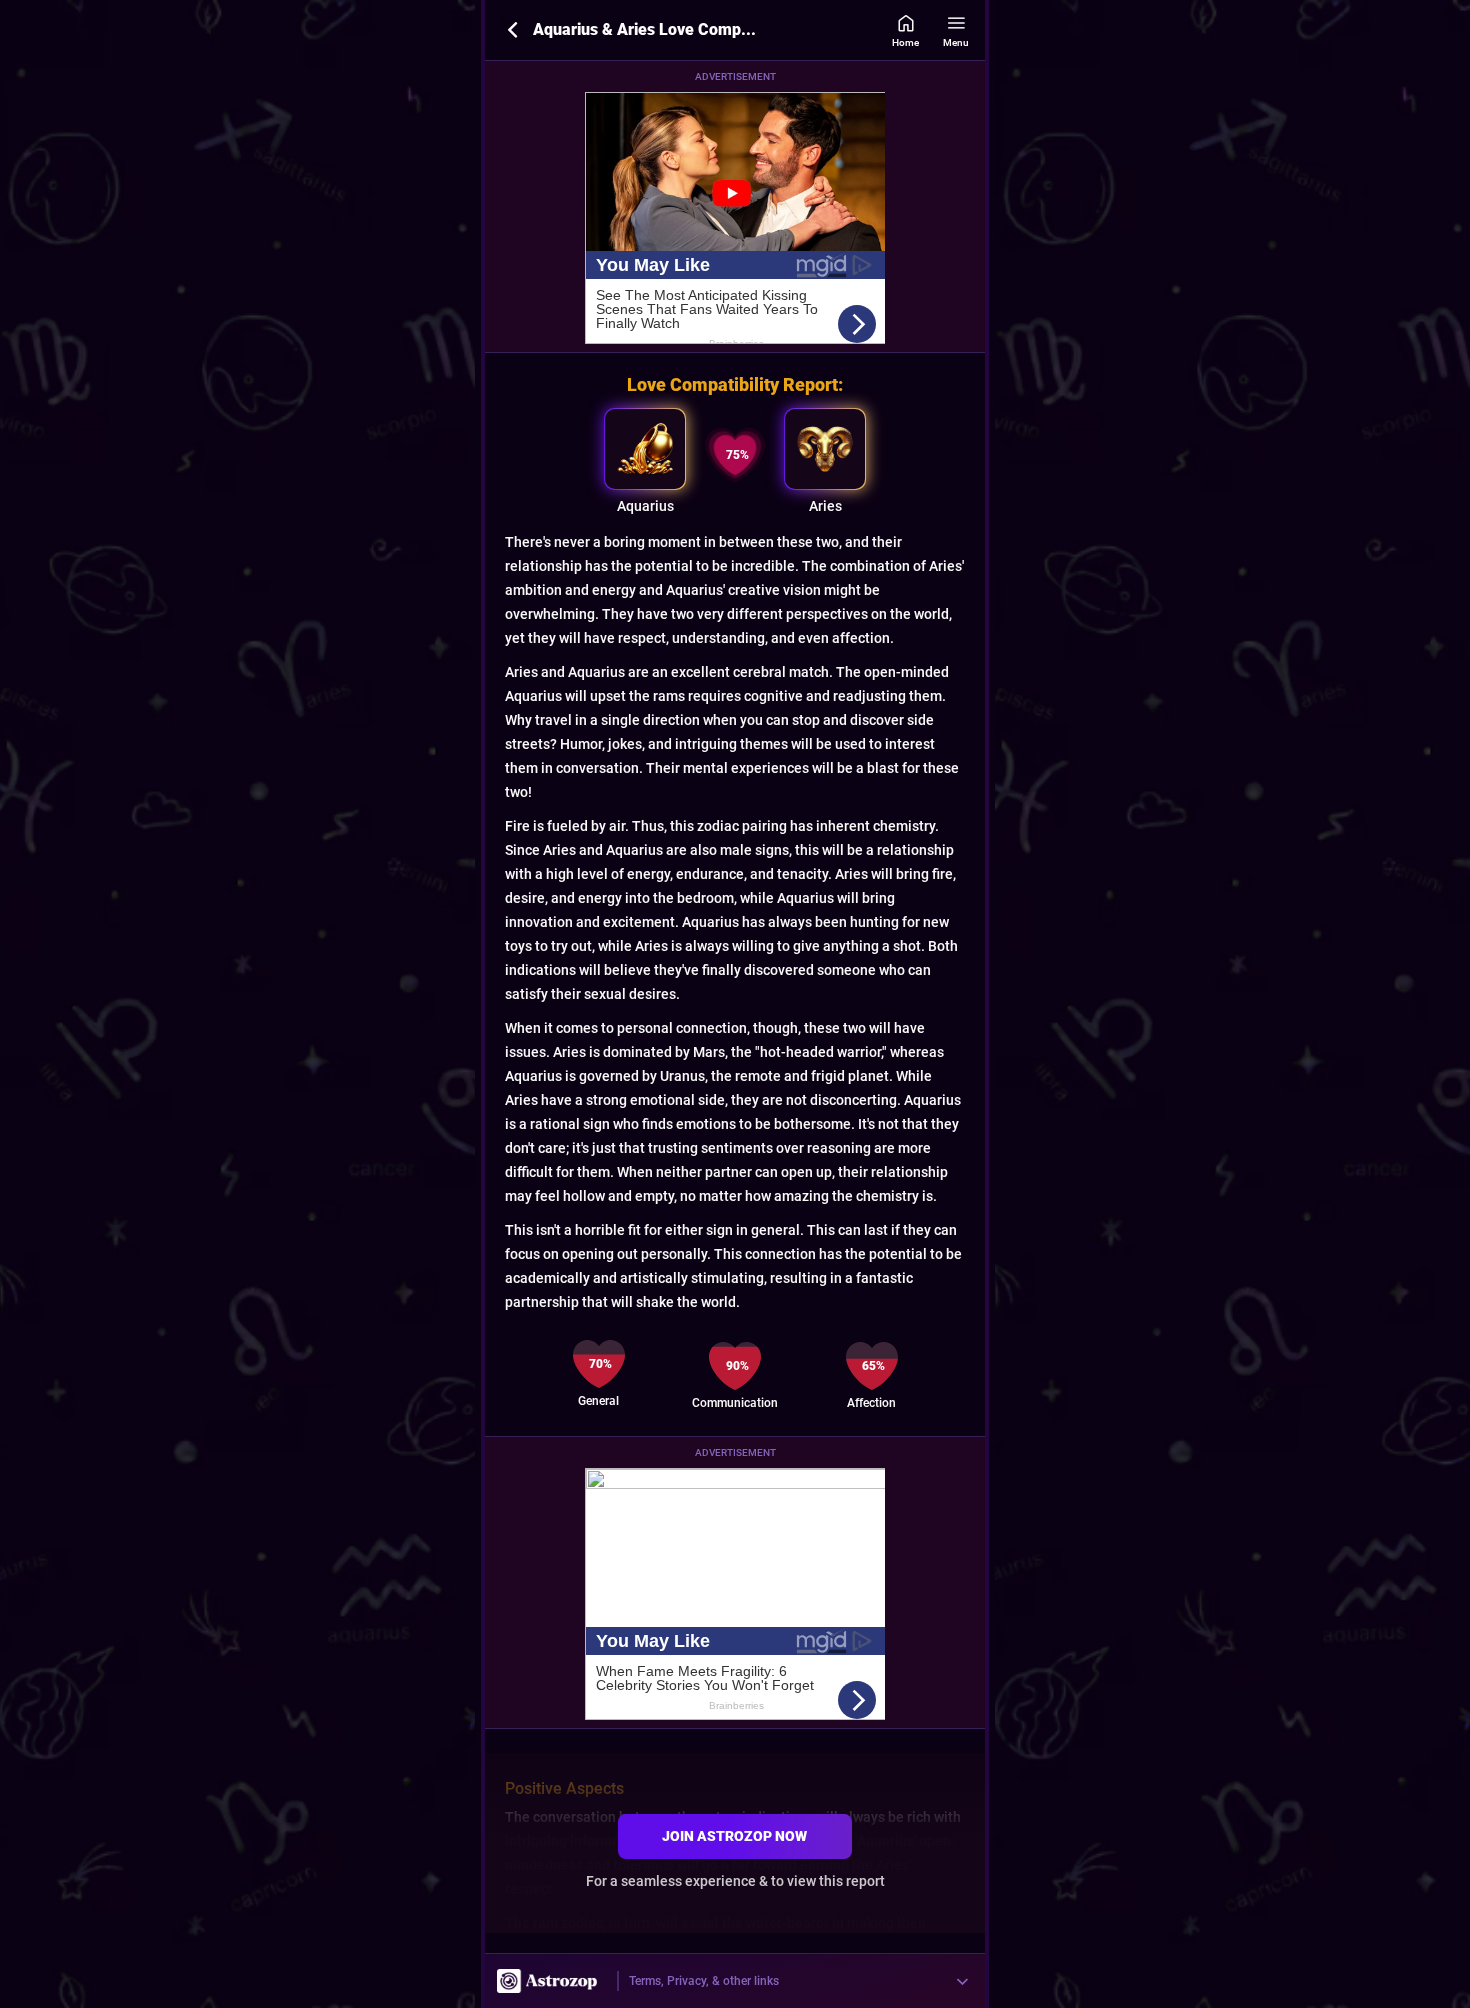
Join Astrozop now (734, 1836)
